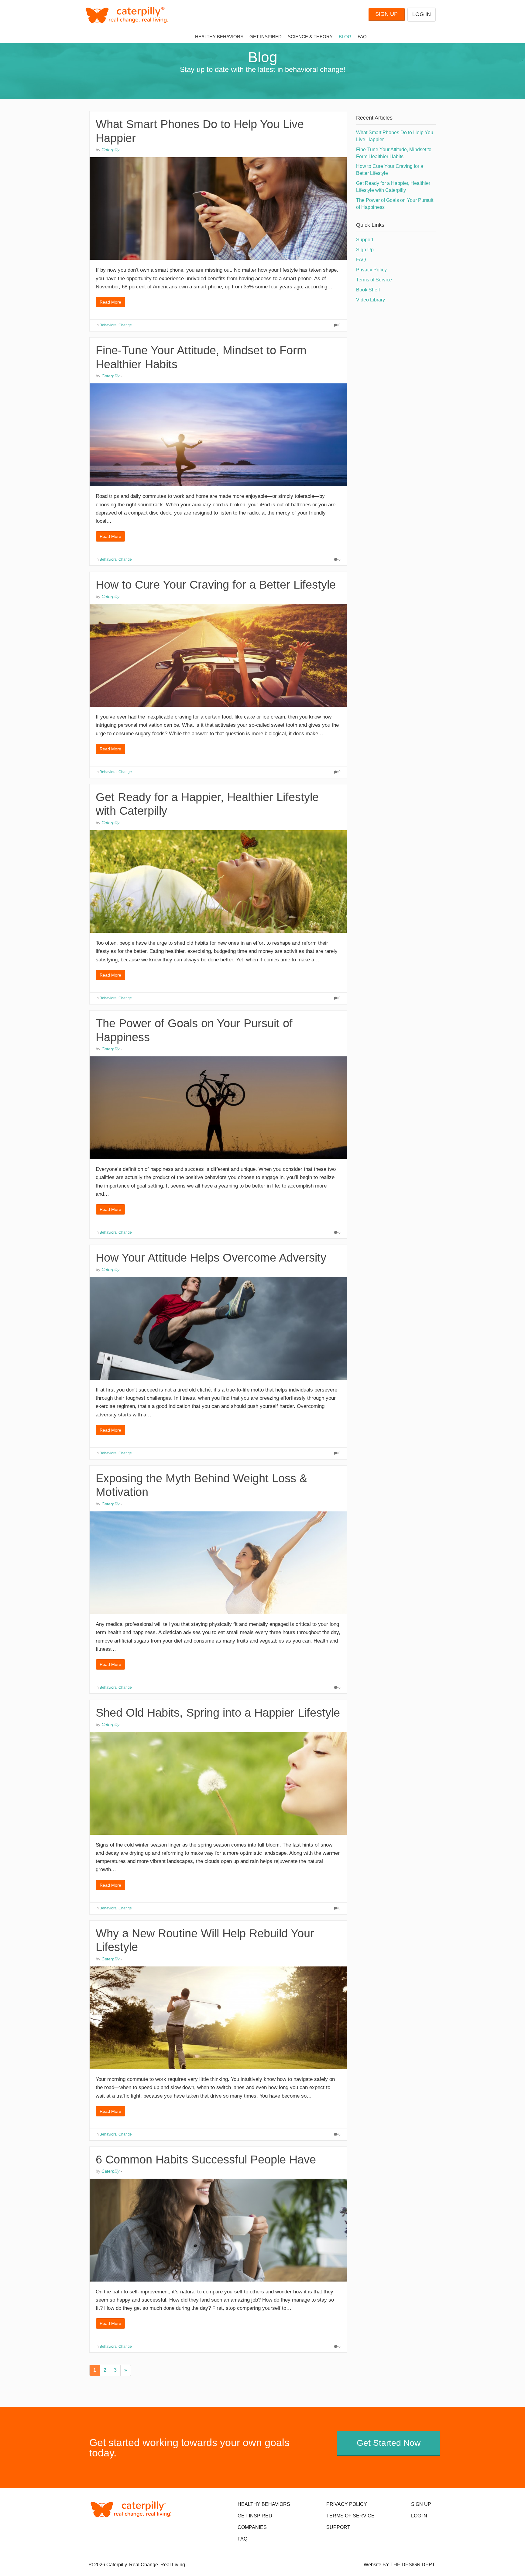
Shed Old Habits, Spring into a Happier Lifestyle (218, 1713)
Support (365, 240)
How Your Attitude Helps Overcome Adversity (211, 1258)
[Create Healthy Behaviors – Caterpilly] (129, 15)
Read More (110, 302)
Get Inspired (266, 37)
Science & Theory (310, 37)
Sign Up (386, 14)
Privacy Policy (371, 270)
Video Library (371, 300)
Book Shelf (368, 290)
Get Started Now (389, 2443)
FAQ (362, 37)
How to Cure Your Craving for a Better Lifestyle (216, 585)
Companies (252, 2527)
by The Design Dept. (409, 2565)
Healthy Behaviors (219, 37)
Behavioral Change (116, 325)
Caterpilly (110, 150)
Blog (345, 37)
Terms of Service (374, 280)
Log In (422, 14)
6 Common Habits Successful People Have (206, 2160)
